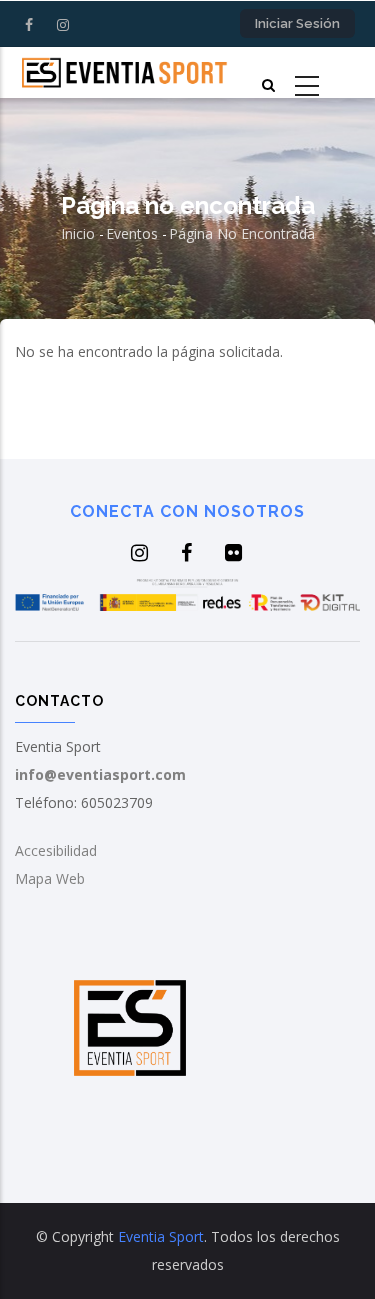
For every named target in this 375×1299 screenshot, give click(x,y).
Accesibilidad (56, 850)
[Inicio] (125, 72)
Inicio (78, 233)
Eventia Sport (161, 1236)
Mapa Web (50, 878)
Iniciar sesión (297, 23)
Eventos (132, 233)
